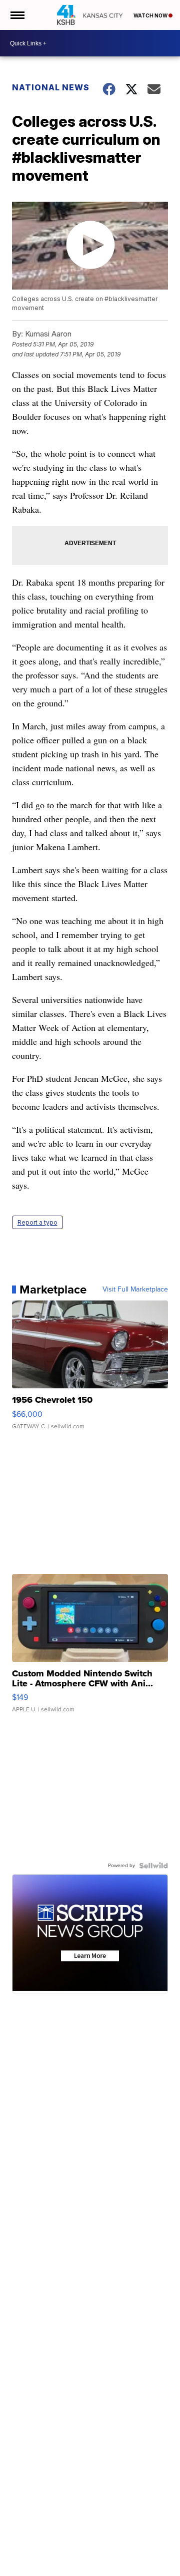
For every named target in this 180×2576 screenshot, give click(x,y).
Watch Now (151, 15)
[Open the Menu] (17, 15)
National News (51, 87)
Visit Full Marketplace (135, 1289)
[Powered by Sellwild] (153, 1866)
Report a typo (37, 1222)
